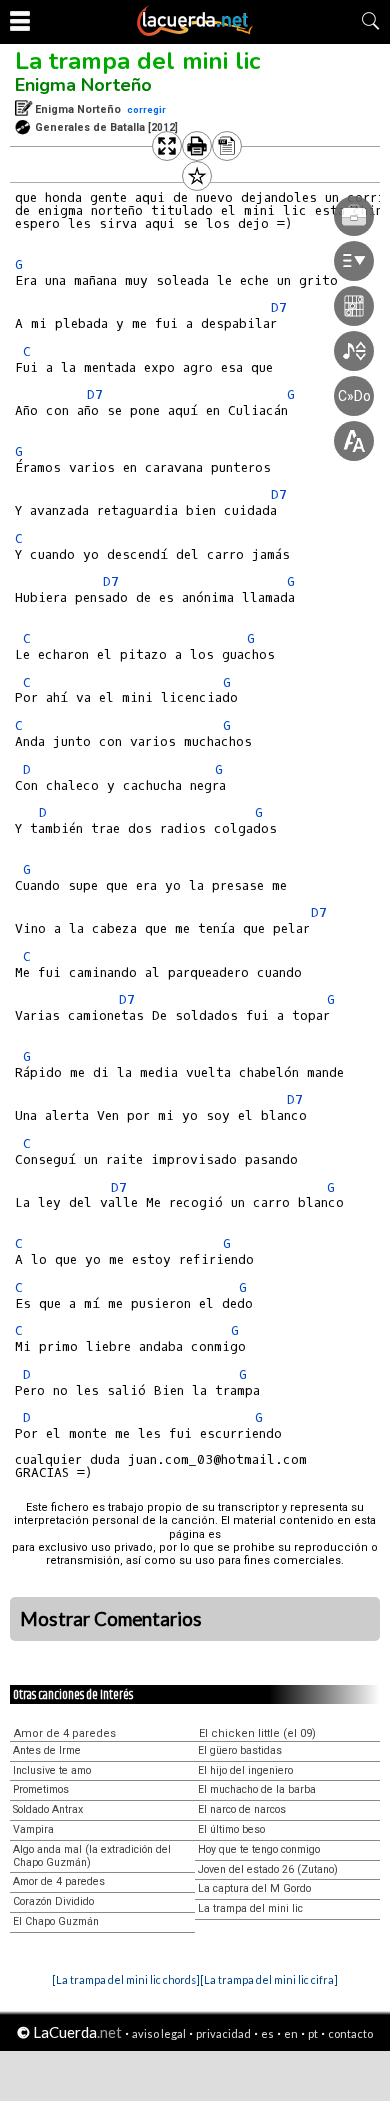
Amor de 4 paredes (65, 1733)
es (267, 2033)
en (291, 2033)
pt (313, 2033)
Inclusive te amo (52, 1770)
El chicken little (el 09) (257, 1733)
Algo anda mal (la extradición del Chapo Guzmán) (92, 1856)
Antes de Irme (47, 1750)
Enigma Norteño (83, 85)
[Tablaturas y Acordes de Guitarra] (195, 32)
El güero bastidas (240, 1750)
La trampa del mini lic (137, 61)
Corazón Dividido (53, 1901)
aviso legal (159, 2033)
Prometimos (41, 1789)
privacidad (223, 2033)
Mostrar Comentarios (111, 1619)
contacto (350, 2033)
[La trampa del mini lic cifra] (269, 1979)
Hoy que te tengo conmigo (259, 1849)
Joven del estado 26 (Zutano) (268, 1869)
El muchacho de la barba (257, 1789)
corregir (146, 109)
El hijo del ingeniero (245, 1770)
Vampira (33, 1829)
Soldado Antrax (48, 1809)
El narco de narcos (242, 1809)
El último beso (231, 1829)
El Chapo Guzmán (56, 1921)
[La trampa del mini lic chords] (126, 1979)
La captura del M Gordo (254, 1888)
